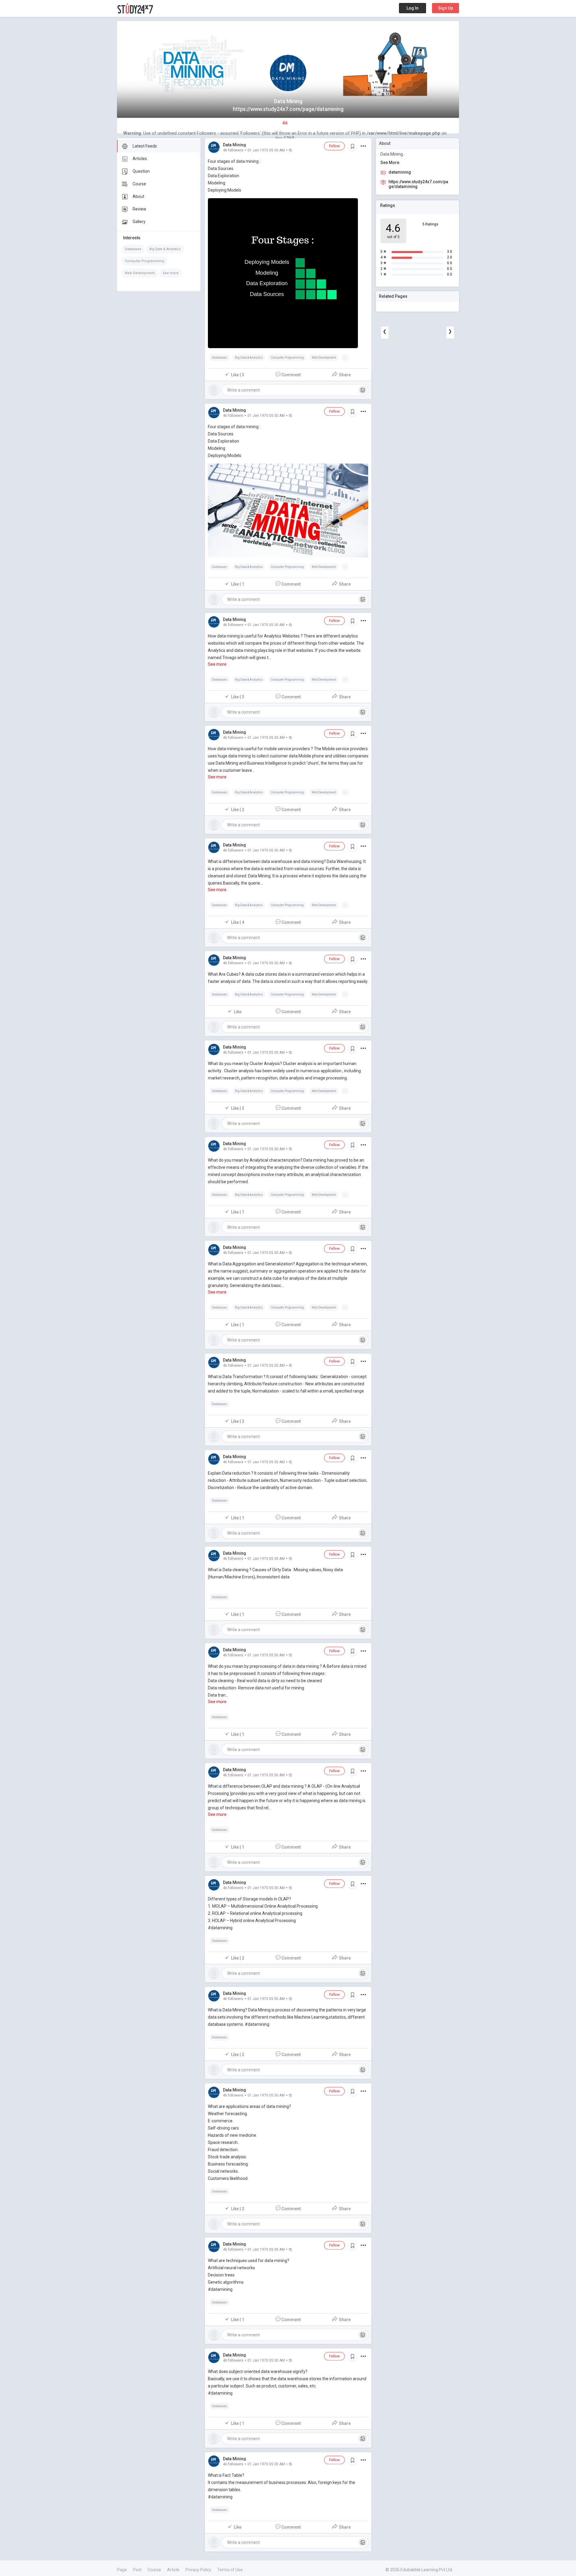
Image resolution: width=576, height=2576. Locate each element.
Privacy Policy (198, 2570)
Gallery (139, 222)
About (138, 196)
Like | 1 (238, 584)
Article (173, 2570)
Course (139, 184)
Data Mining (234, 145)
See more (171, 273)
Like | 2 (238, 810)
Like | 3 (238, 375)
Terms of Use (230, 2570)
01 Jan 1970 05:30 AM (266, 150)
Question (141, 171)
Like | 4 (238, 922)
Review (139, 209)
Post (137, 2570)
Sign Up (445, 8)
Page (122, 2570)
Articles (140, 159)
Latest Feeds (145, 146)
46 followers (233, 150)
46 (285, 123)
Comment (291, 375)
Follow (334, 146)
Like (238, 1012)
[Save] (352, 146)
